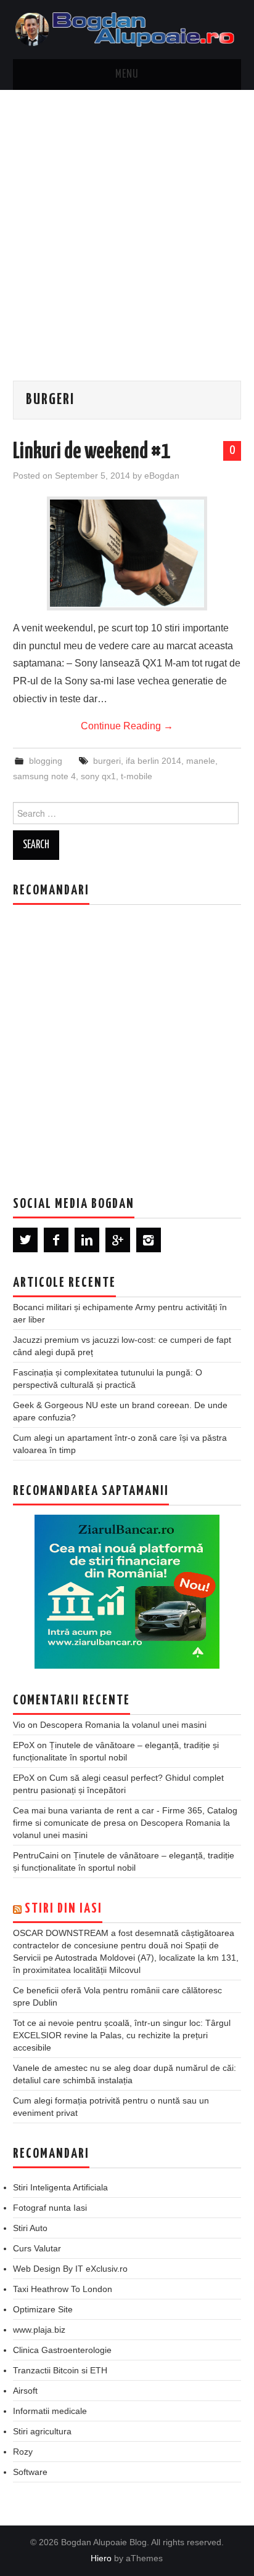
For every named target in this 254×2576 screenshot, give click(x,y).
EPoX (24, 1745)
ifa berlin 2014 (154, 761)
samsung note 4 (44, 776)
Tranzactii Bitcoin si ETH (60, 2370)
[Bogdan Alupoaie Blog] (127, 29)
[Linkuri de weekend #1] (127, 553)
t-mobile (137, 776)
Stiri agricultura (42, 2431)
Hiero (101, 2558)
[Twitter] (25, 1240)
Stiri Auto (30, 2228)
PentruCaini (36, 1855)
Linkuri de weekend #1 (92, 452)
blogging (46, 761)
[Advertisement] (127, 223)
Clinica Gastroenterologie (62, 2350)
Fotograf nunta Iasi (50, 2208)
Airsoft (25, 2391)
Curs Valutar (37, 2248)
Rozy (23, 2452)
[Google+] (118, 1240)
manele (201, 761)
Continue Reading (127, 726)
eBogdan (162, 476)
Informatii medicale (50, 2411)
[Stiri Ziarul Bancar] (127, 1592)
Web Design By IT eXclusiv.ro (70, 2269)
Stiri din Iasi (63, 1909)
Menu (127, 75)
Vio (19, 1725)
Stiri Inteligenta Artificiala (60, 2187)
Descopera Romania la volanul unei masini (123, 1725)
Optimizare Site (43, 2309)
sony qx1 (98, 776)
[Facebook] (56, 1240)
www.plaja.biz (39, 2330)
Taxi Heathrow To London (63, 2289)
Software (30, 2472)
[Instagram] (149, 1240)
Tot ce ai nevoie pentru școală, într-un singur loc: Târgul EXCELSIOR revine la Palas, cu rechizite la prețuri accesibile (122, 2035)
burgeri (107, 761)
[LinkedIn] (87, 1240)
